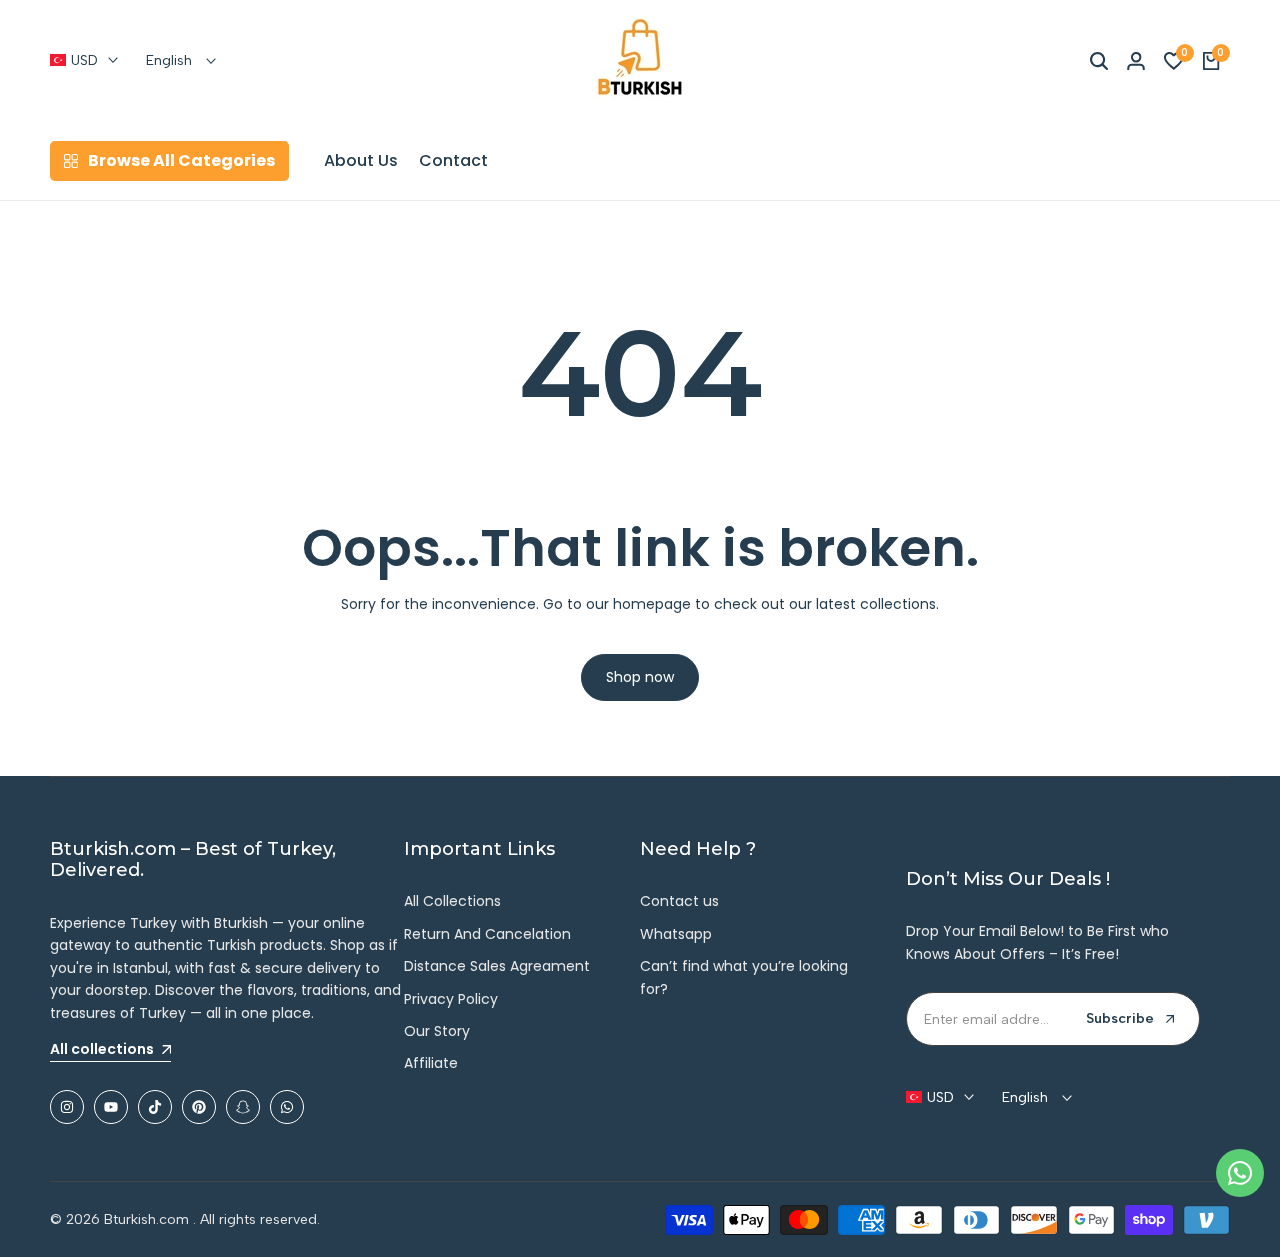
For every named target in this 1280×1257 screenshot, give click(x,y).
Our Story (437, 1031)
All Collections (452, 901)
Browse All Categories (181, 160)
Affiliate (431, 1063)
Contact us (679, 901)
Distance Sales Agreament (497, 966)
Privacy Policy (451, 999)
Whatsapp (676, 934)
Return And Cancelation (487, 934)
